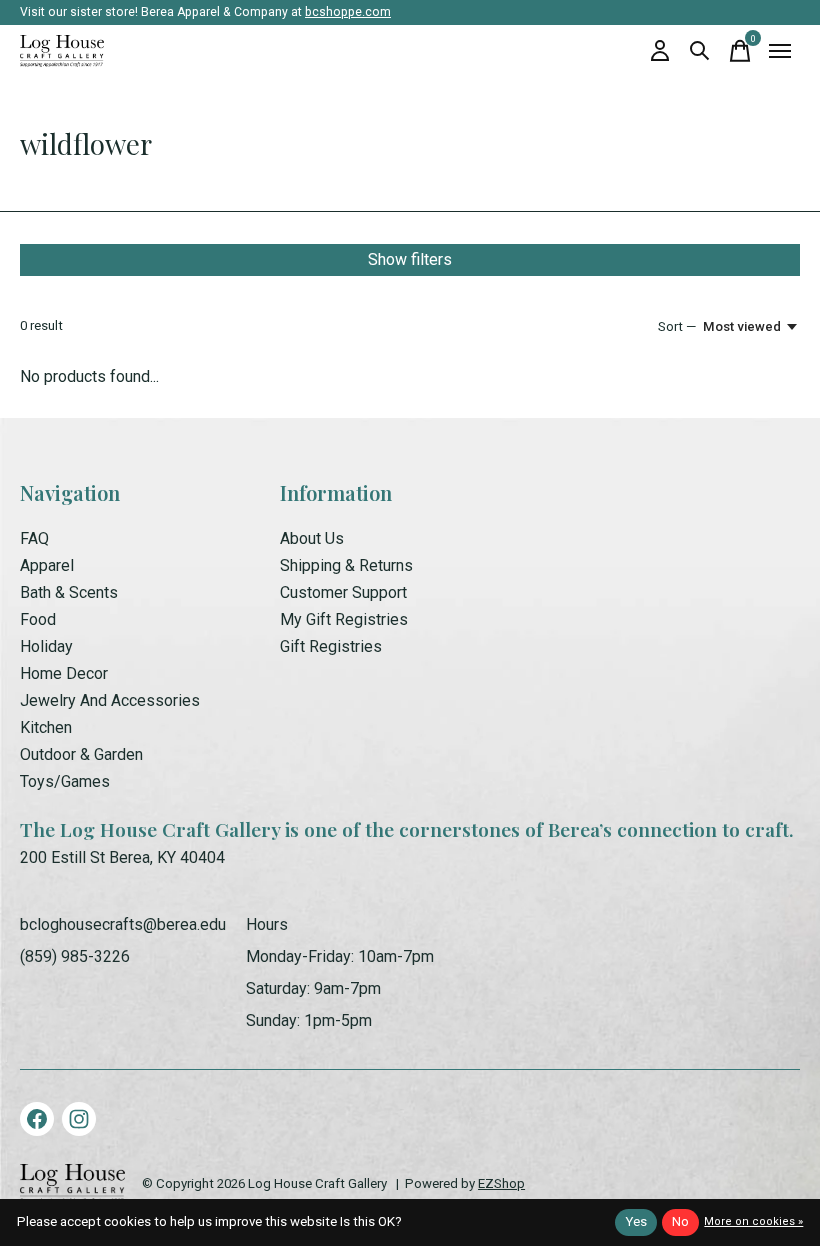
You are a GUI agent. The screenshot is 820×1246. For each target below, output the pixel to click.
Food (38, 619)
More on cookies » (753, 1221)
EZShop (501, 1183)
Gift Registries (331, 646)
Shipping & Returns (346, 565)
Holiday (46, 646)
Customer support (343, 592)
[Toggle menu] (780, 51)
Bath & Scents (69, 592)
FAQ (34, 538)
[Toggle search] (700, 51)
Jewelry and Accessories (110, 700)
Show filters (410, 259)
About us (312, 538)
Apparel (47, 565)
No (680, 1221)
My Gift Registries (344, 619)
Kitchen (46, 727)
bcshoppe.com (348, 12)
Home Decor (64, 673)
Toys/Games (65, 781)
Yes (636, 1221)
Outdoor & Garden (81, 754)
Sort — (677, 326)
